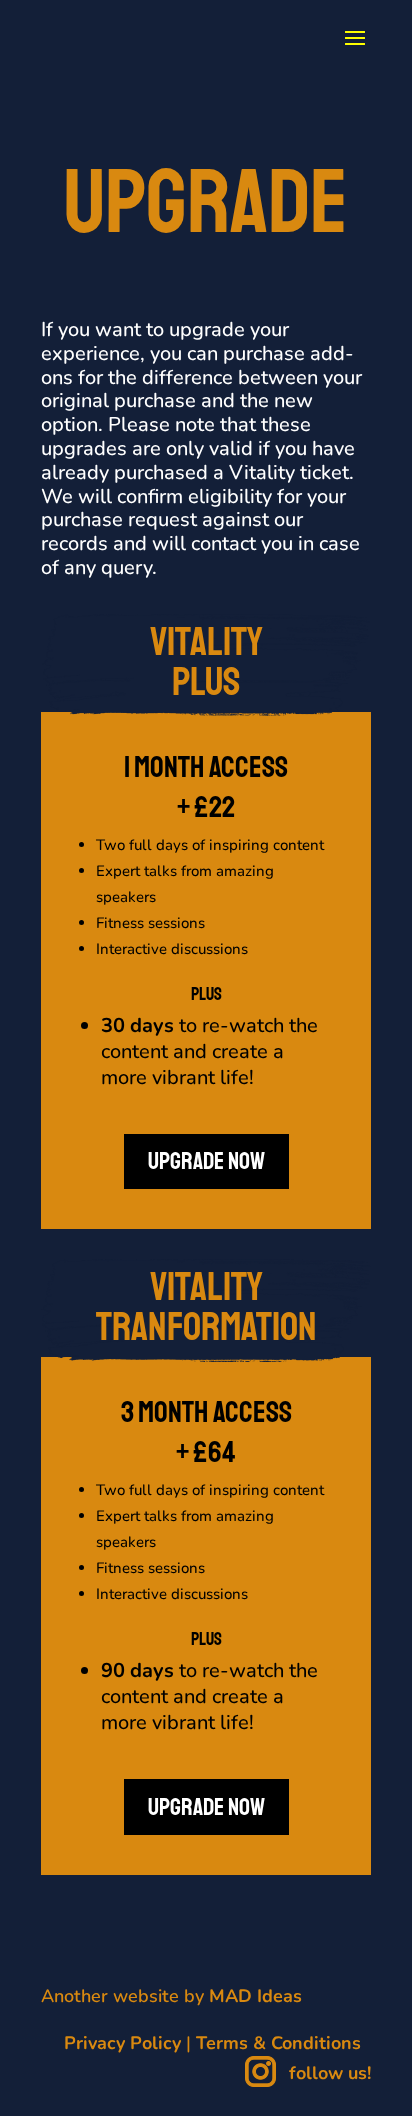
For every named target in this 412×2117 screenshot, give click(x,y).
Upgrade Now (206, 1161)
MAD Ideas (255, 1996)
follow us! (327, 2073)
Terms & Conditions (278, 2043)
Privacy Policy (122, 2043)
